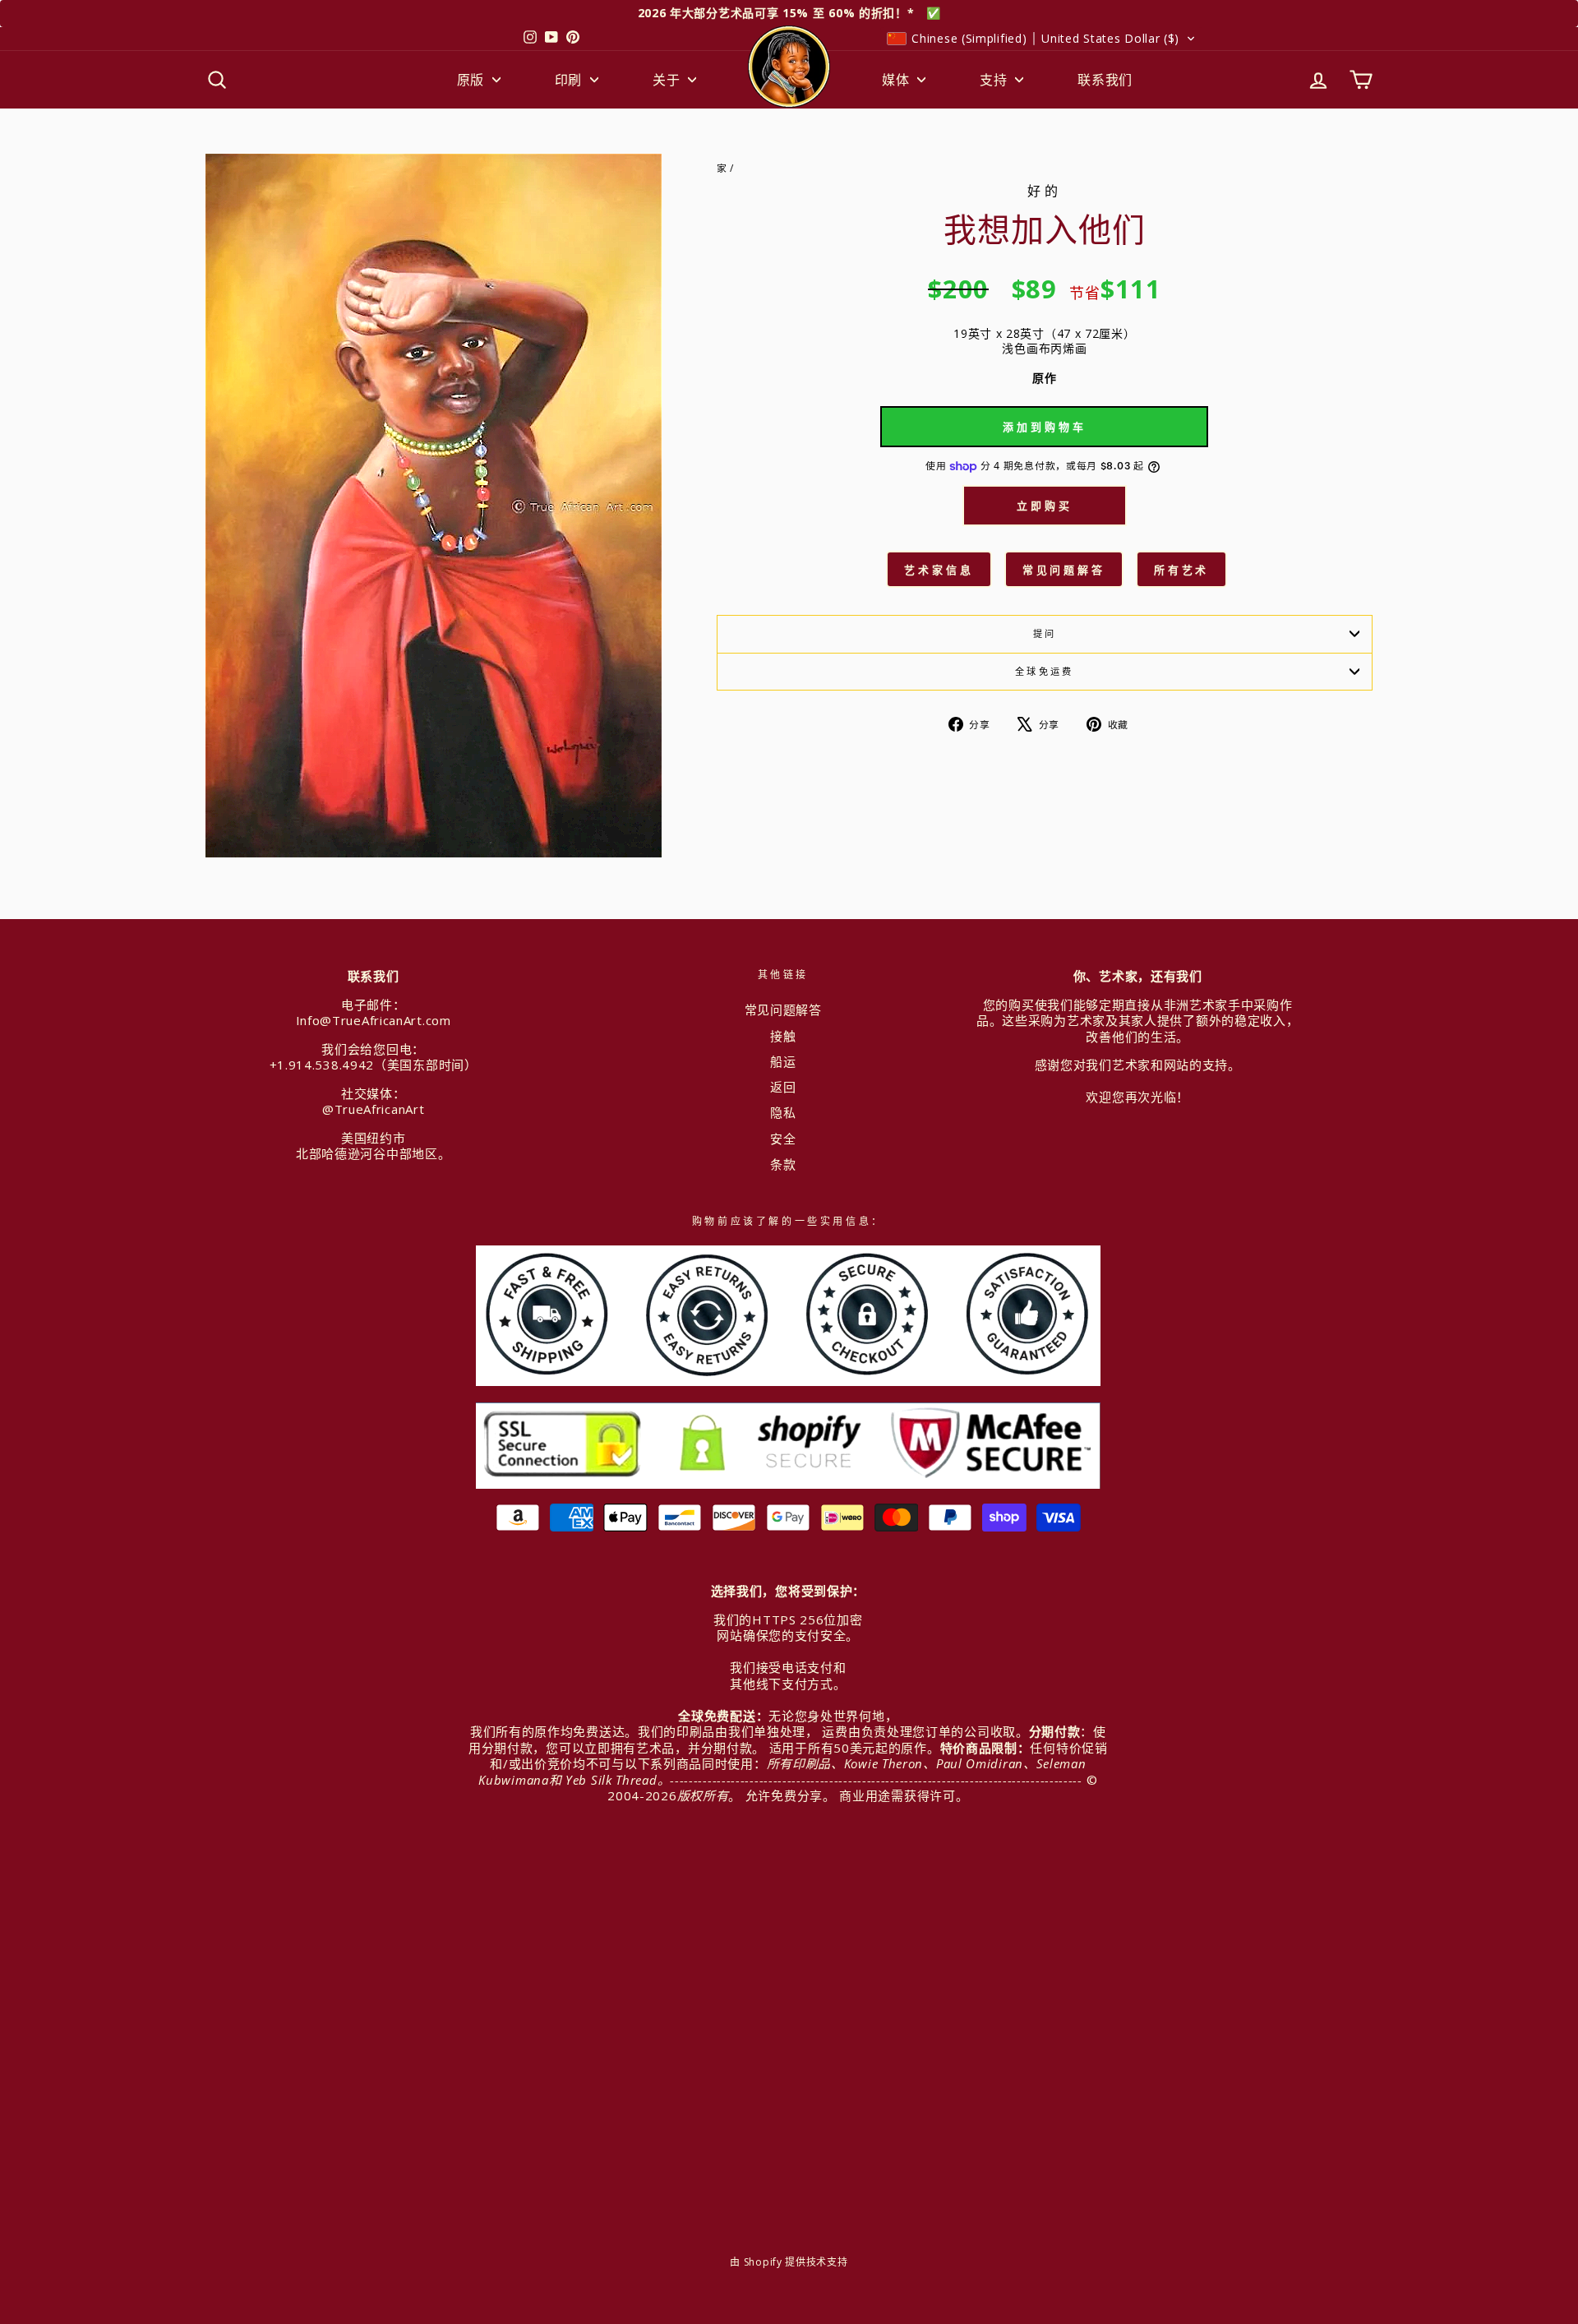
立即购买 (1045, 506)
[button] (1041, 39)
